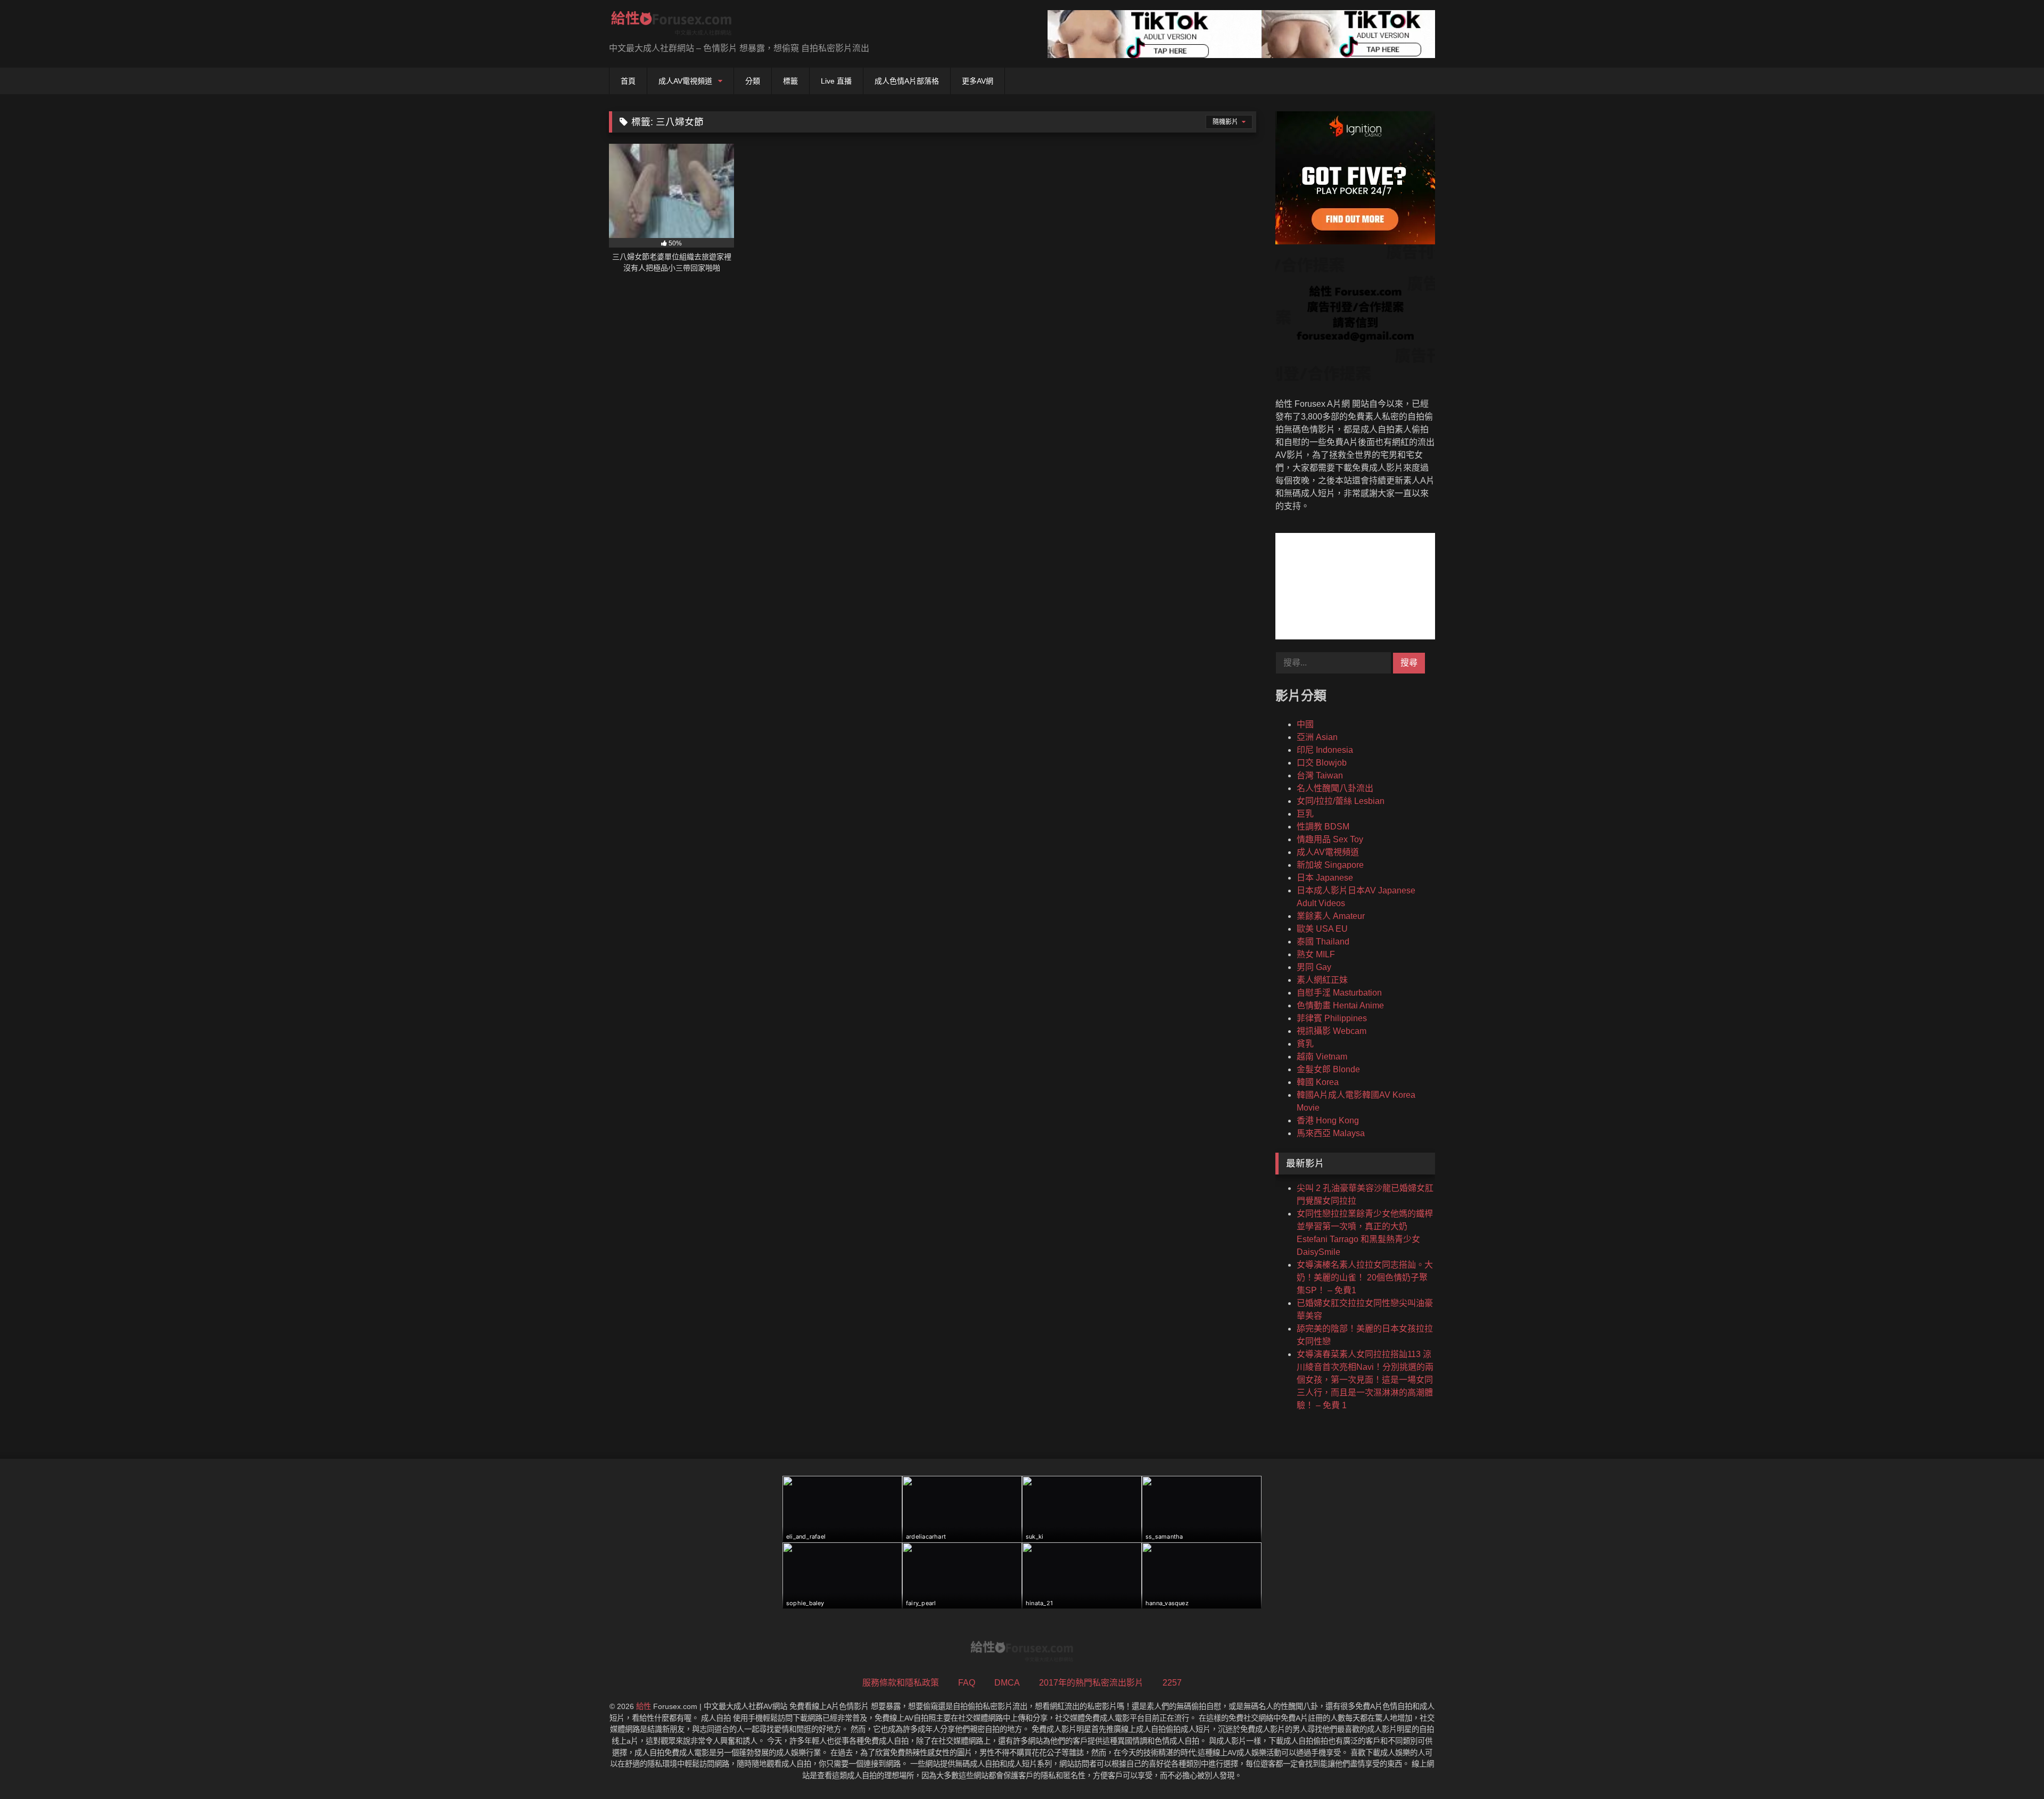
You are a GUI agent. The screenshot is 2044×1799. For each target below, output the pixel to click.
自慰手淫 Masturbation (1339, 993)
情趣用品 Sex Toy (1330, 839)
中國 (1305, 724)
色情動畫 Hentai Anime (1340, 1005)
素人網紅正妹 (1322, 980)
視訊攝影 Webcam (1332, 1031)
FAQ (967, 1683)
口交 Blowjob (1322, 763)
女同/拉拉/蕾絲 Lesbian (1341, 801)
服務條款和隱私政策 (901, 1683)
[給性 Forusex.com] (671, 25)
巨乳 (1305, 814)
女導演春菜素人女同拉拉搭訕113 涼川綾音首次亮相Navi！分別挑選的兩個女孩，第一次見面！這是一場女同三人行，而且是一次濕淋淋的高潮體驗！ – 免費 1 (1365, 1380)
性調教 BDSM (1323, 827)
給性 (644, 1706)
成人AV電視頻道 (685, 81)
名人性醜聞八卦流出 (1335, 788)
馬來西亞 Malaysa (1331, 1133)
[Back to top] (2011, 1767)
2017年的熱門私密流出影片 (1091, 1683)
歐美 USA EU (1322, 929)
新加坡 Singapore (1330, 865)
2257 (1172, 1683)
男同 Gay (1314, 967)
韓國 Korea (1318, 1082)
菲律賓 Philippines (1332, 1018)
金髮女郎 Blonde (1328, 1069)
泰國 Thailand (1323, 942)
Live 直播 (836, 81)
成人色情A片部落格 (907, 81)
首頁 (628, 81)
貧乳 (1305, 1044)
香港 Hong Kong (1328, 1120)
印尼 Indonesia (1325, 750)
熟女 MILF (1316, 954)
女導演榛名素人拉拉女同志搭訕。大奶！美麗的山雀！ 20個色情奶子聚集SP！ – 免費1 (1365, 1278)
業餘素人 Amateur (1331, 916)
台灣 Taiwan (1320, 775)
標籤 (790, 81)
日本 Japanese (1325, 878)
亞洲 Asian (1317, 737)
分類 (753, 81)
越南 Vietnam (1322, 1057)
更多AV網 (978, 81)
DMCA (1007, 1683)
